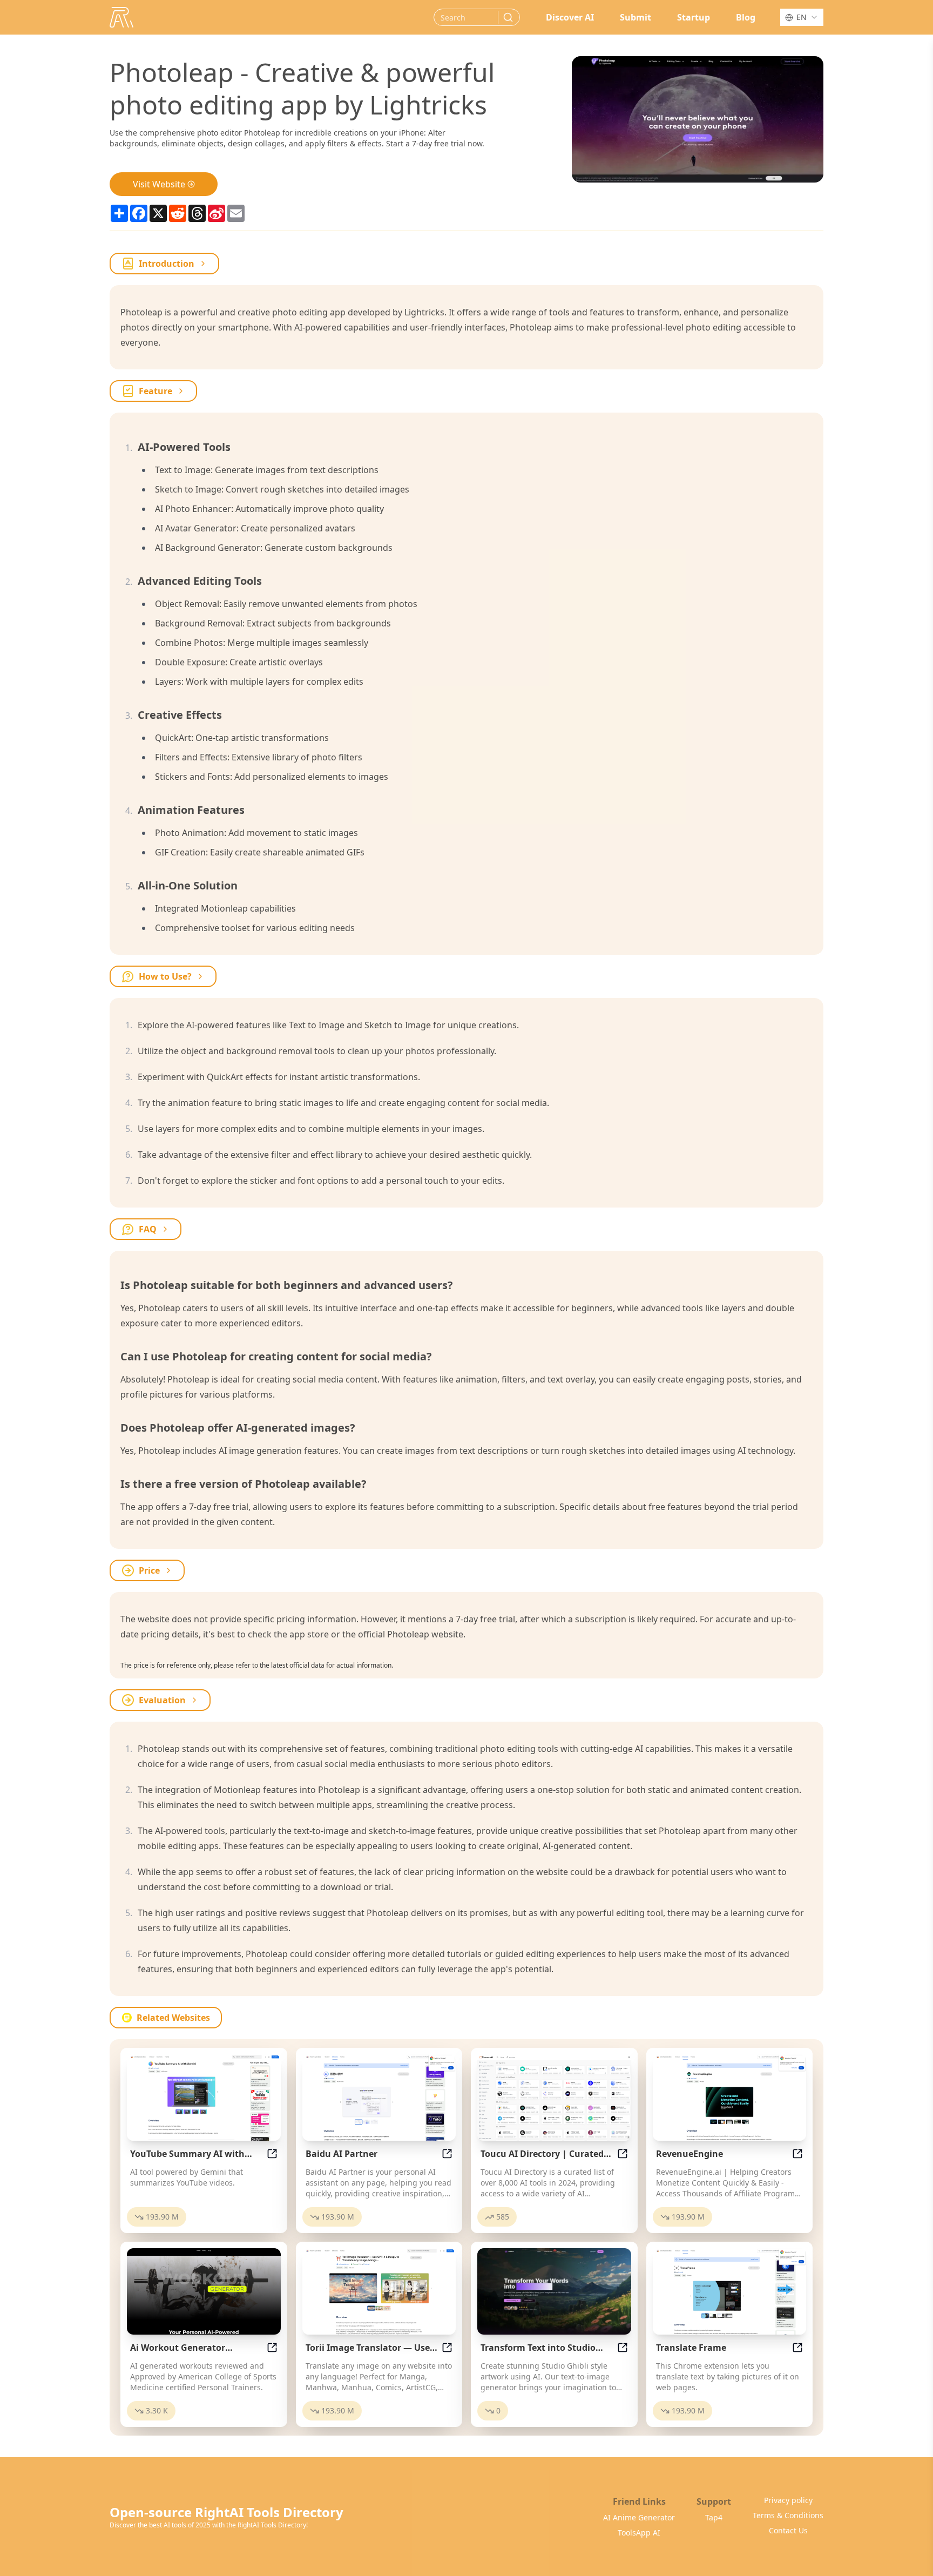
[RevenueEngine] (730, 2098)
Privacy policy (788, 2500)
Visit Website (159, 184)
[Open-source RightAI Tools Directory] (121, 17)
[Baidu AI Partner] (379, 2098)
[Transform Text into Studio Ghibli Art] (554, 2291)
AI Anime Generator (639, 2517)
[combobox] (802, 17)
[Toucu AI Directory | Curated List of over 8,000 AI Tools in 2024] (554, 2098)
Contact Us (788, 2530)
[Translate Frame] (730, 2291)
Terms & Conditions (788, 2515)
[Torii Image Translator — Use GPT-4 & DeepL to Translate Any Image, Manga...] (379, 2291)
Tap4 (714, 2517)
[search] (508, 17)
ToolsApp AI (639, 2533)
